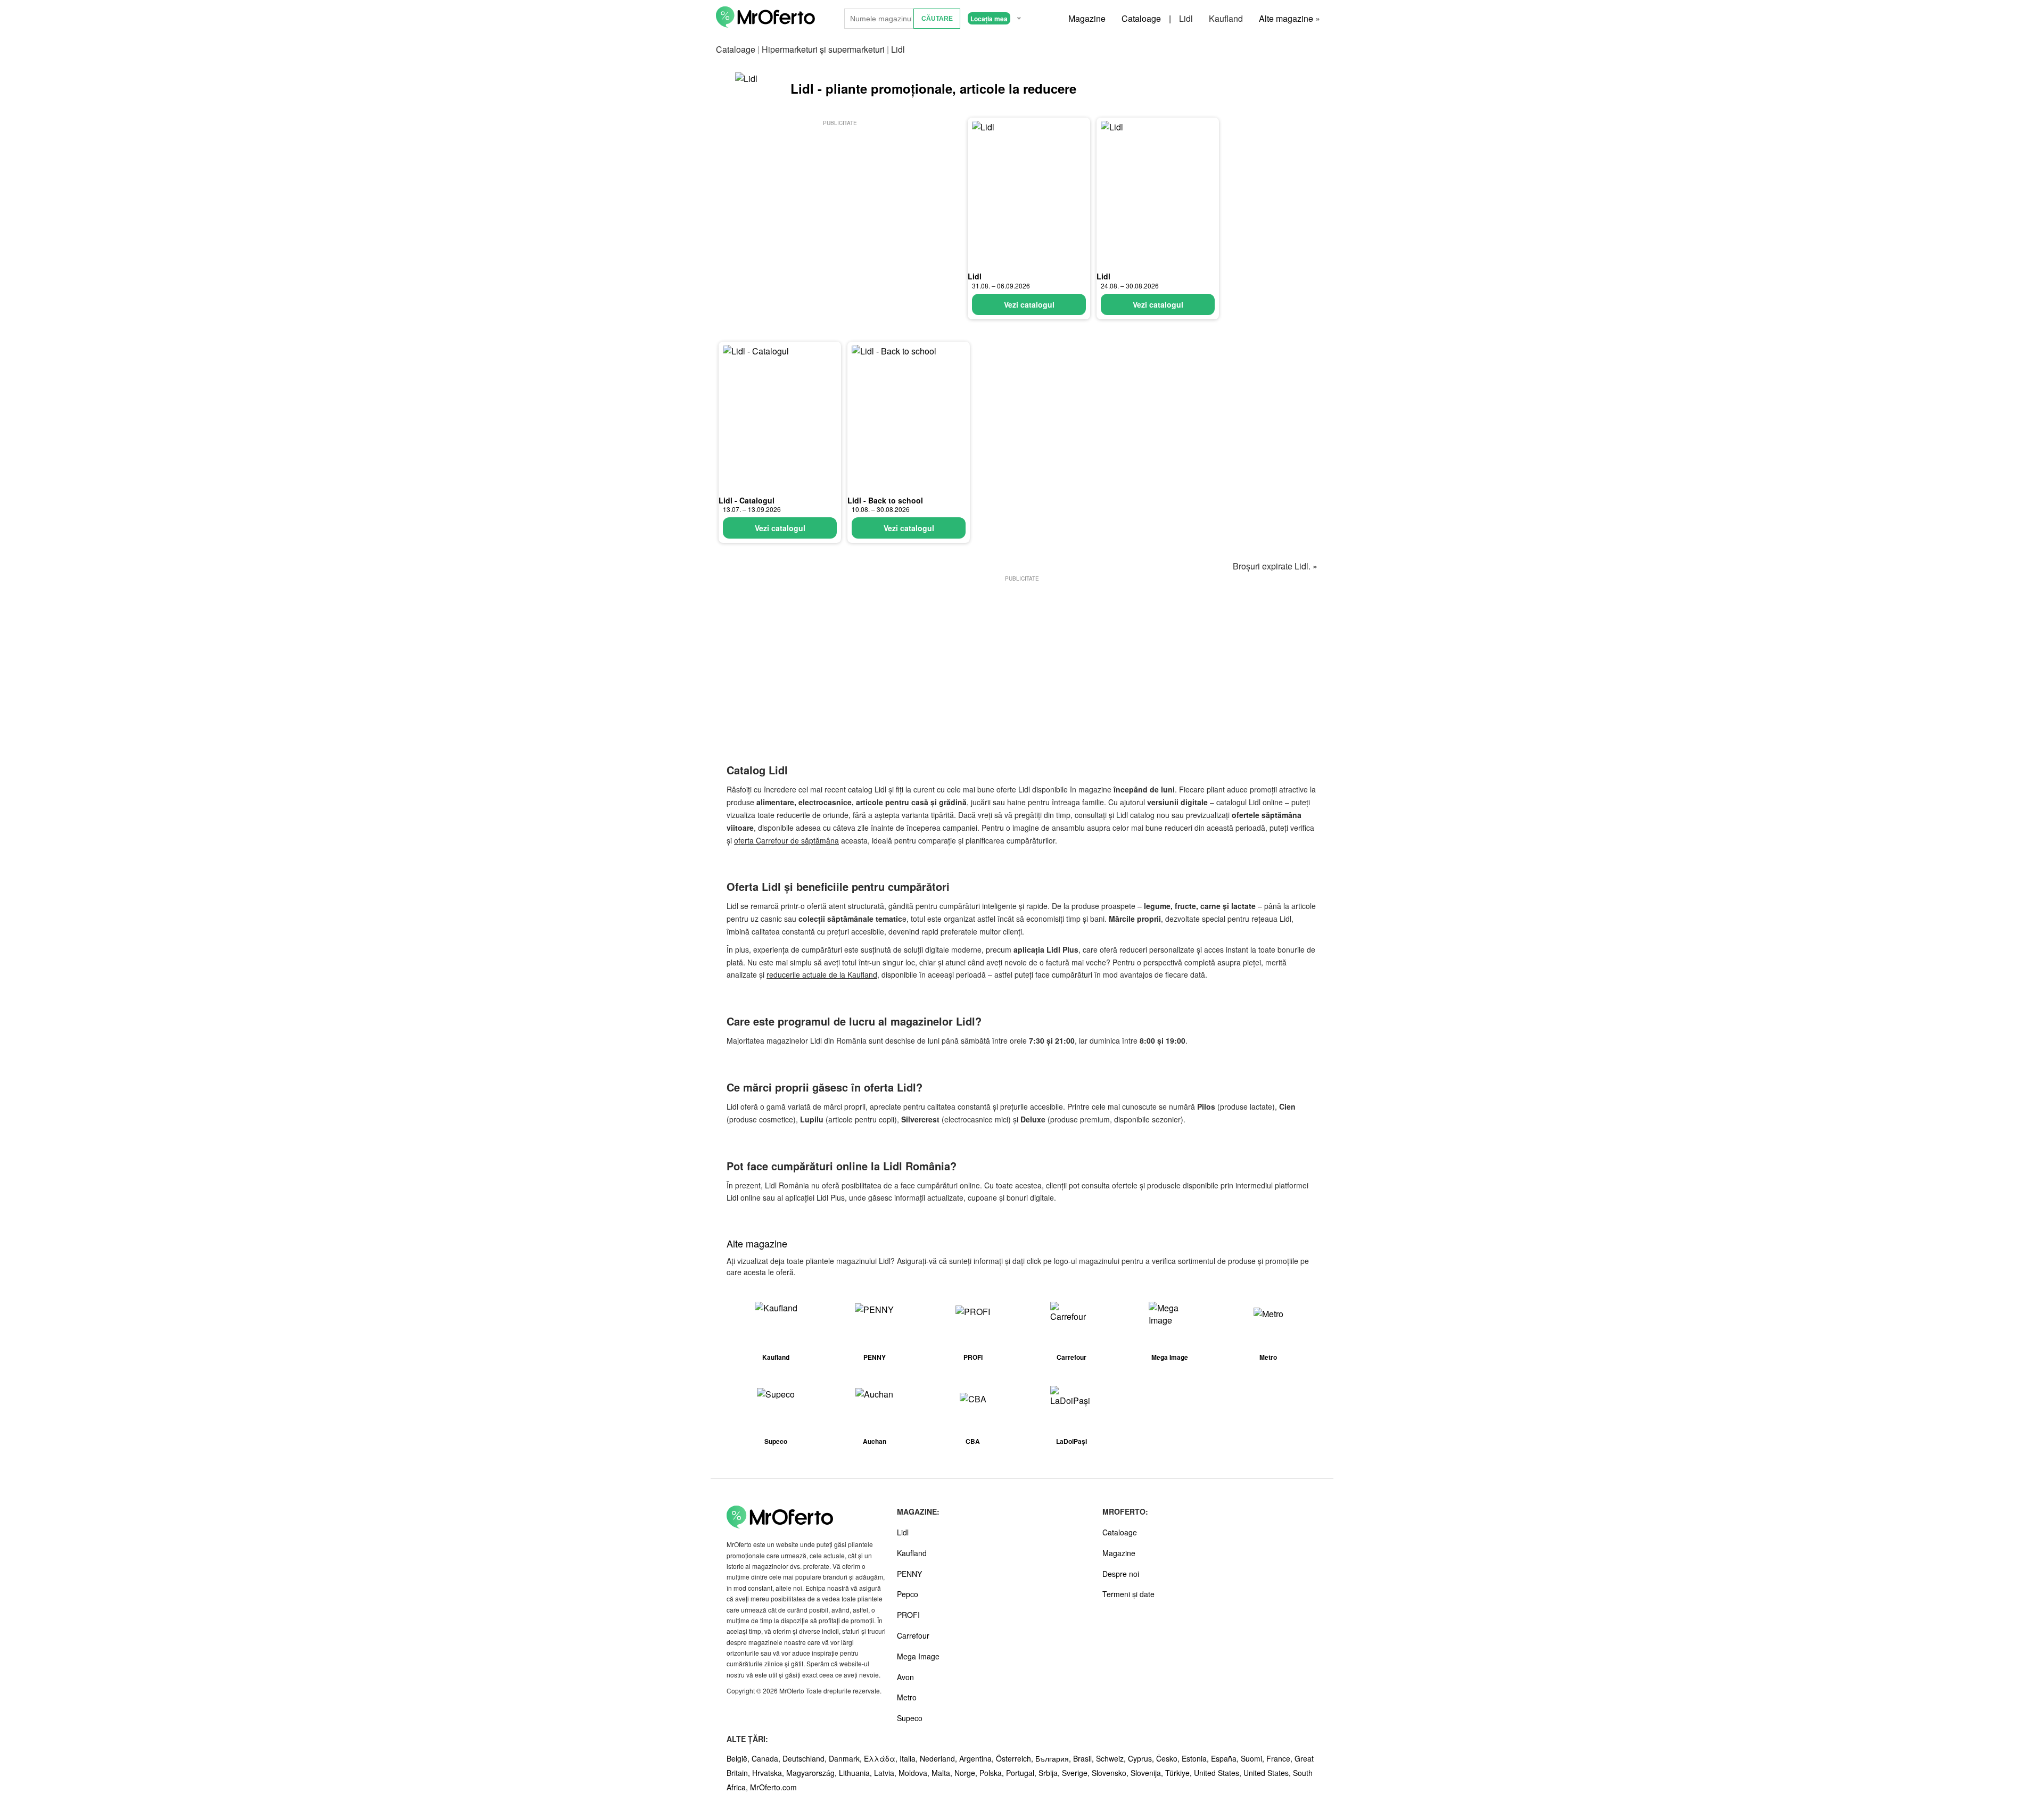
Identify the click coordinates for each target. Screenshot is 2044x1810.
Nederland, (939, 1758)
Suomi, (1254, 1758)
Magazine (1087, 18)
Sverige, (1077, 1773)
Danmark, (846, 1758)
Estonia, (1196, 1758)
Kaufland (1226, 18)
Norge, (967, 1773)
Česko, (1169, 1758)
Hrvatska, (769, 1773)
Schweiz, (1112, 1758)
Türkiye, (1180, 1773)
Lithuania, (856, 1773)
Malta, (943, 1773)
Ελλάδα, (882, 1758)
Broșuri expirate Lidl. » (1275, 566)
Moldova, (915, 1773)
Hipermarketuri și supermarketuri (823, 49)
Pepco (908, 1594)
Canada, (767, 1758)
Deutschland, (806, 1758)
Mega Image (918, 1656)
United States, (1219, 1773)
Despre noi (1121, 1574)
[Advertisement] (840, 203)
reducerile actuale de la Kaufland (822, 974)
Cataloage (1141, 18)
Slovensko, (1111, 1773)
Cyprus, (1142, 1758)
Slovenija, (1148, 1773)
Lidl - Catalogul (747, 500)
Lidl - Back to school (885, 500)
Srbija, (1050, 1773)
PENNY (909, 1574)
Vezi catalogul (1029, 304)
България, (1054, 1758)
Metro (907, 1697)
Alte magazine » (1289, 18)
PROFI (908, 1615)
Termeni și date (1128, 1594)
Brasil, (1085, 1758)
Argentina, (978, 1758)
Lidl (1186, 18)
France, (1280, 1758)
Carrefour (913, 1635)
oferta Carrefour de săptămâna (786, 840)
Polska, (993, 1773)
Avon (905, 1677)
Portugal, (1022, 1773)
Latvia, (886, 1773)
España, (1226, 1758)
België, (739, 1758)
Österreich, (1016, 1758)
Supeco (910, 1718)
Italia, (910, 1758)
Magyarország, (813, 1773)
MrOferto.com (773, 1787)
